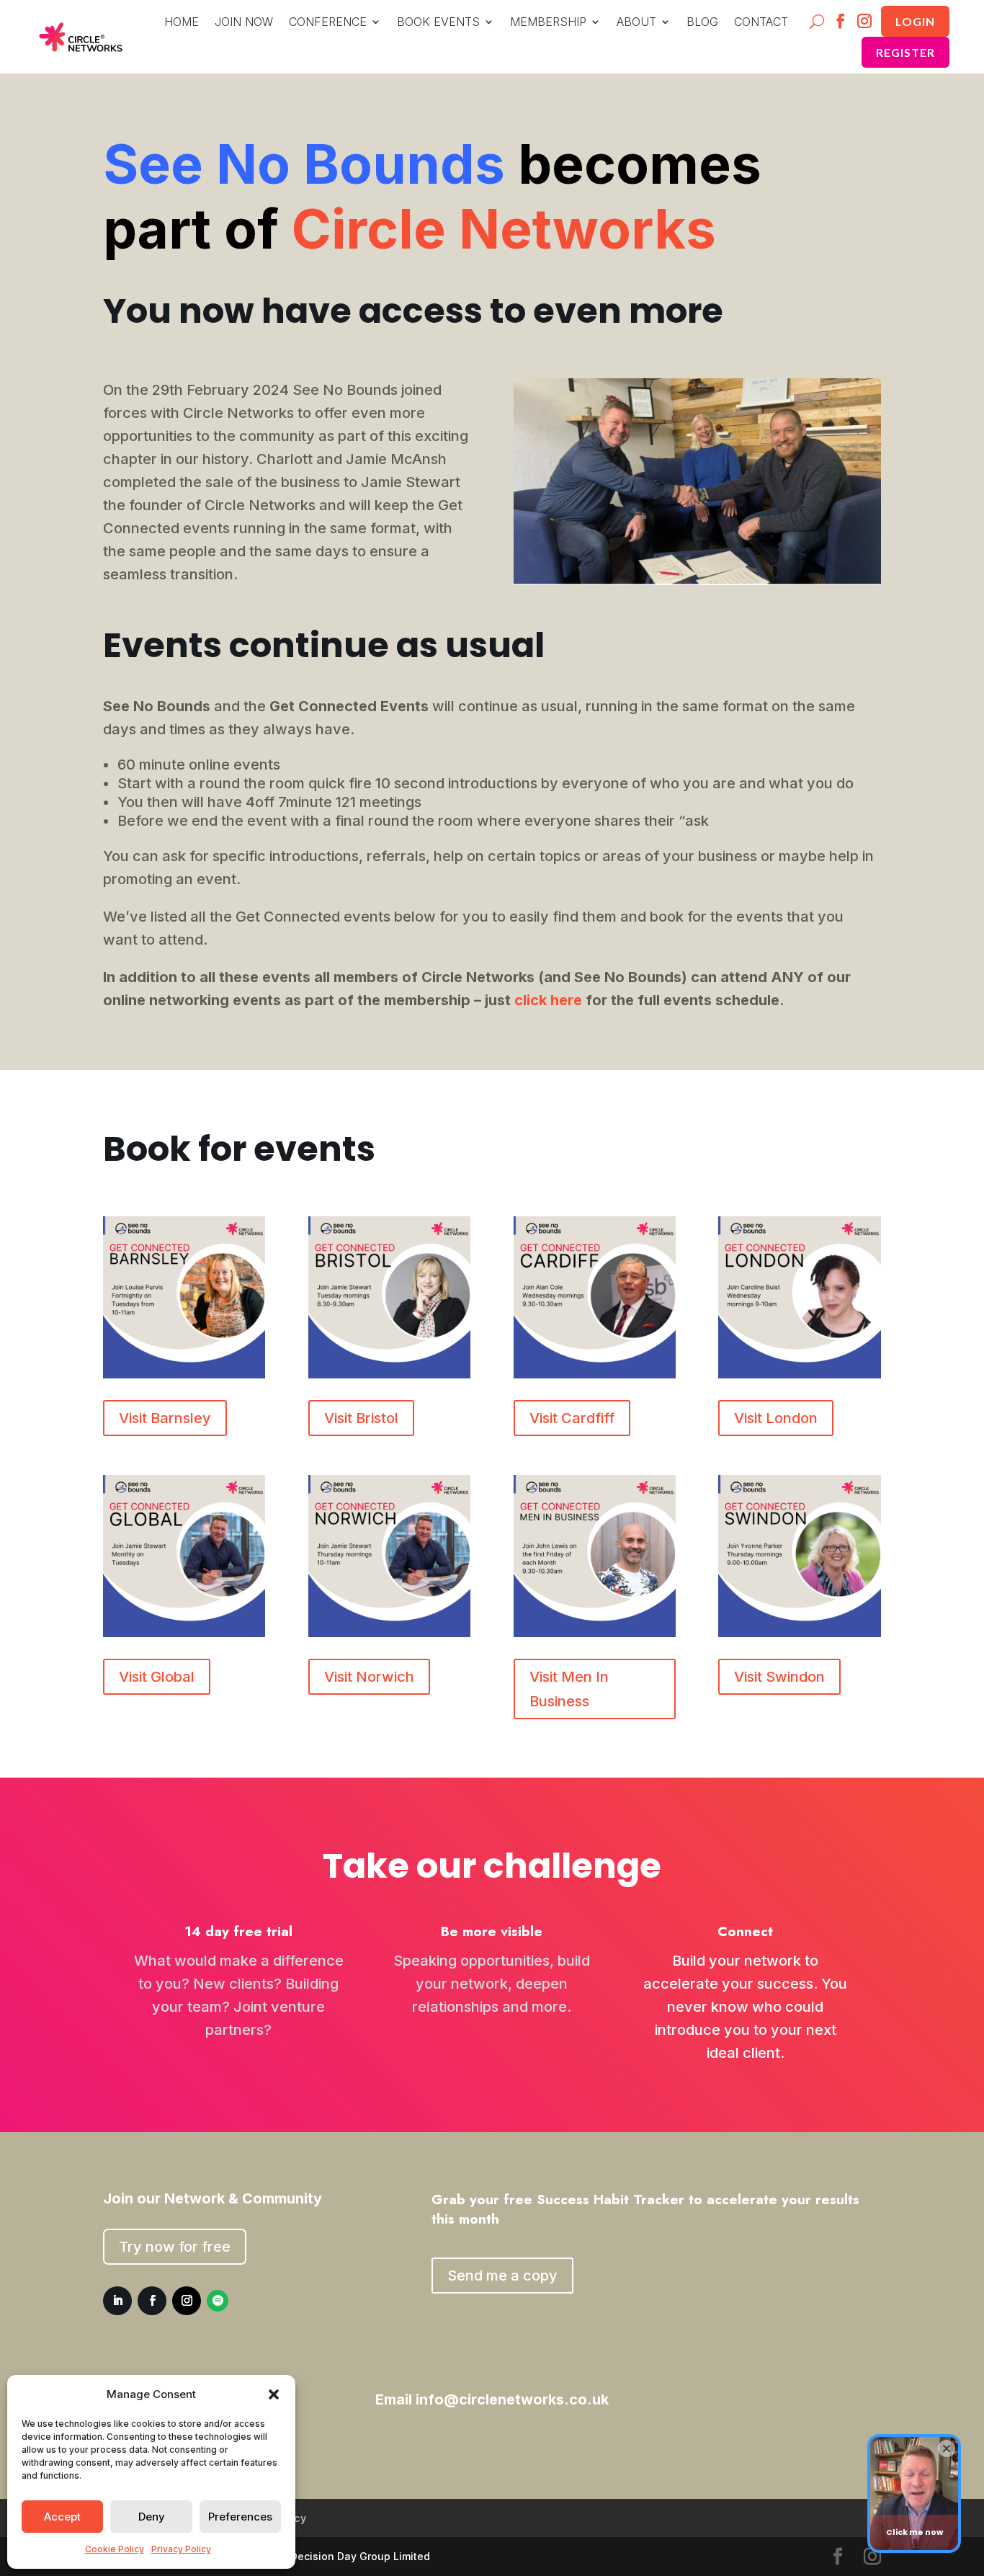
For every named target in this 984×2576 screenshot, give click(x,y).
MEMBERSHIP (548, 23)
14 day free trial (238, 1931)
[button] (274, 2394)
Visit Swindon (779, 1677)
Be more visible (492, 1931)
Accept (62, 2517)
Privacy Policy (181, 2549)
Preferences (240, 2517)
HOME (182, 23)
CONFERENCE (328, 23)
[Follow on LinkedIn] (117, 2301)
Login (915, 21)
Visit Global (157, 1677)
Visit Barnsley (165, 1418)
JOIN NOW (244, 23)
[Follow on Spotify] (218, 2301)
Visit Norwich (369, 1677)
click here (548, 1000)
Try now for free (175, 2247)
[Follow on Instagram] (865, 22)
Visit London (776, 1418)
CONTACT (761, 23)
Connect (745, 1931)
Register (905, 52)
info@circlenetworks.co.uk (512, 2399)
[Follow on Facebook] (841, 22)
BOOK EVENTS (438, 23)
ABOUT (636, 23)
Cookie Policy (115, 2549)
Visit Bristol (361, 1418)
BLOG (702, 23)
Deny (152, 2517)
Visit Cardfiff (572, 1418)
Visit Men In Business (569, 1689)
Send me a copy (502, 2276)
